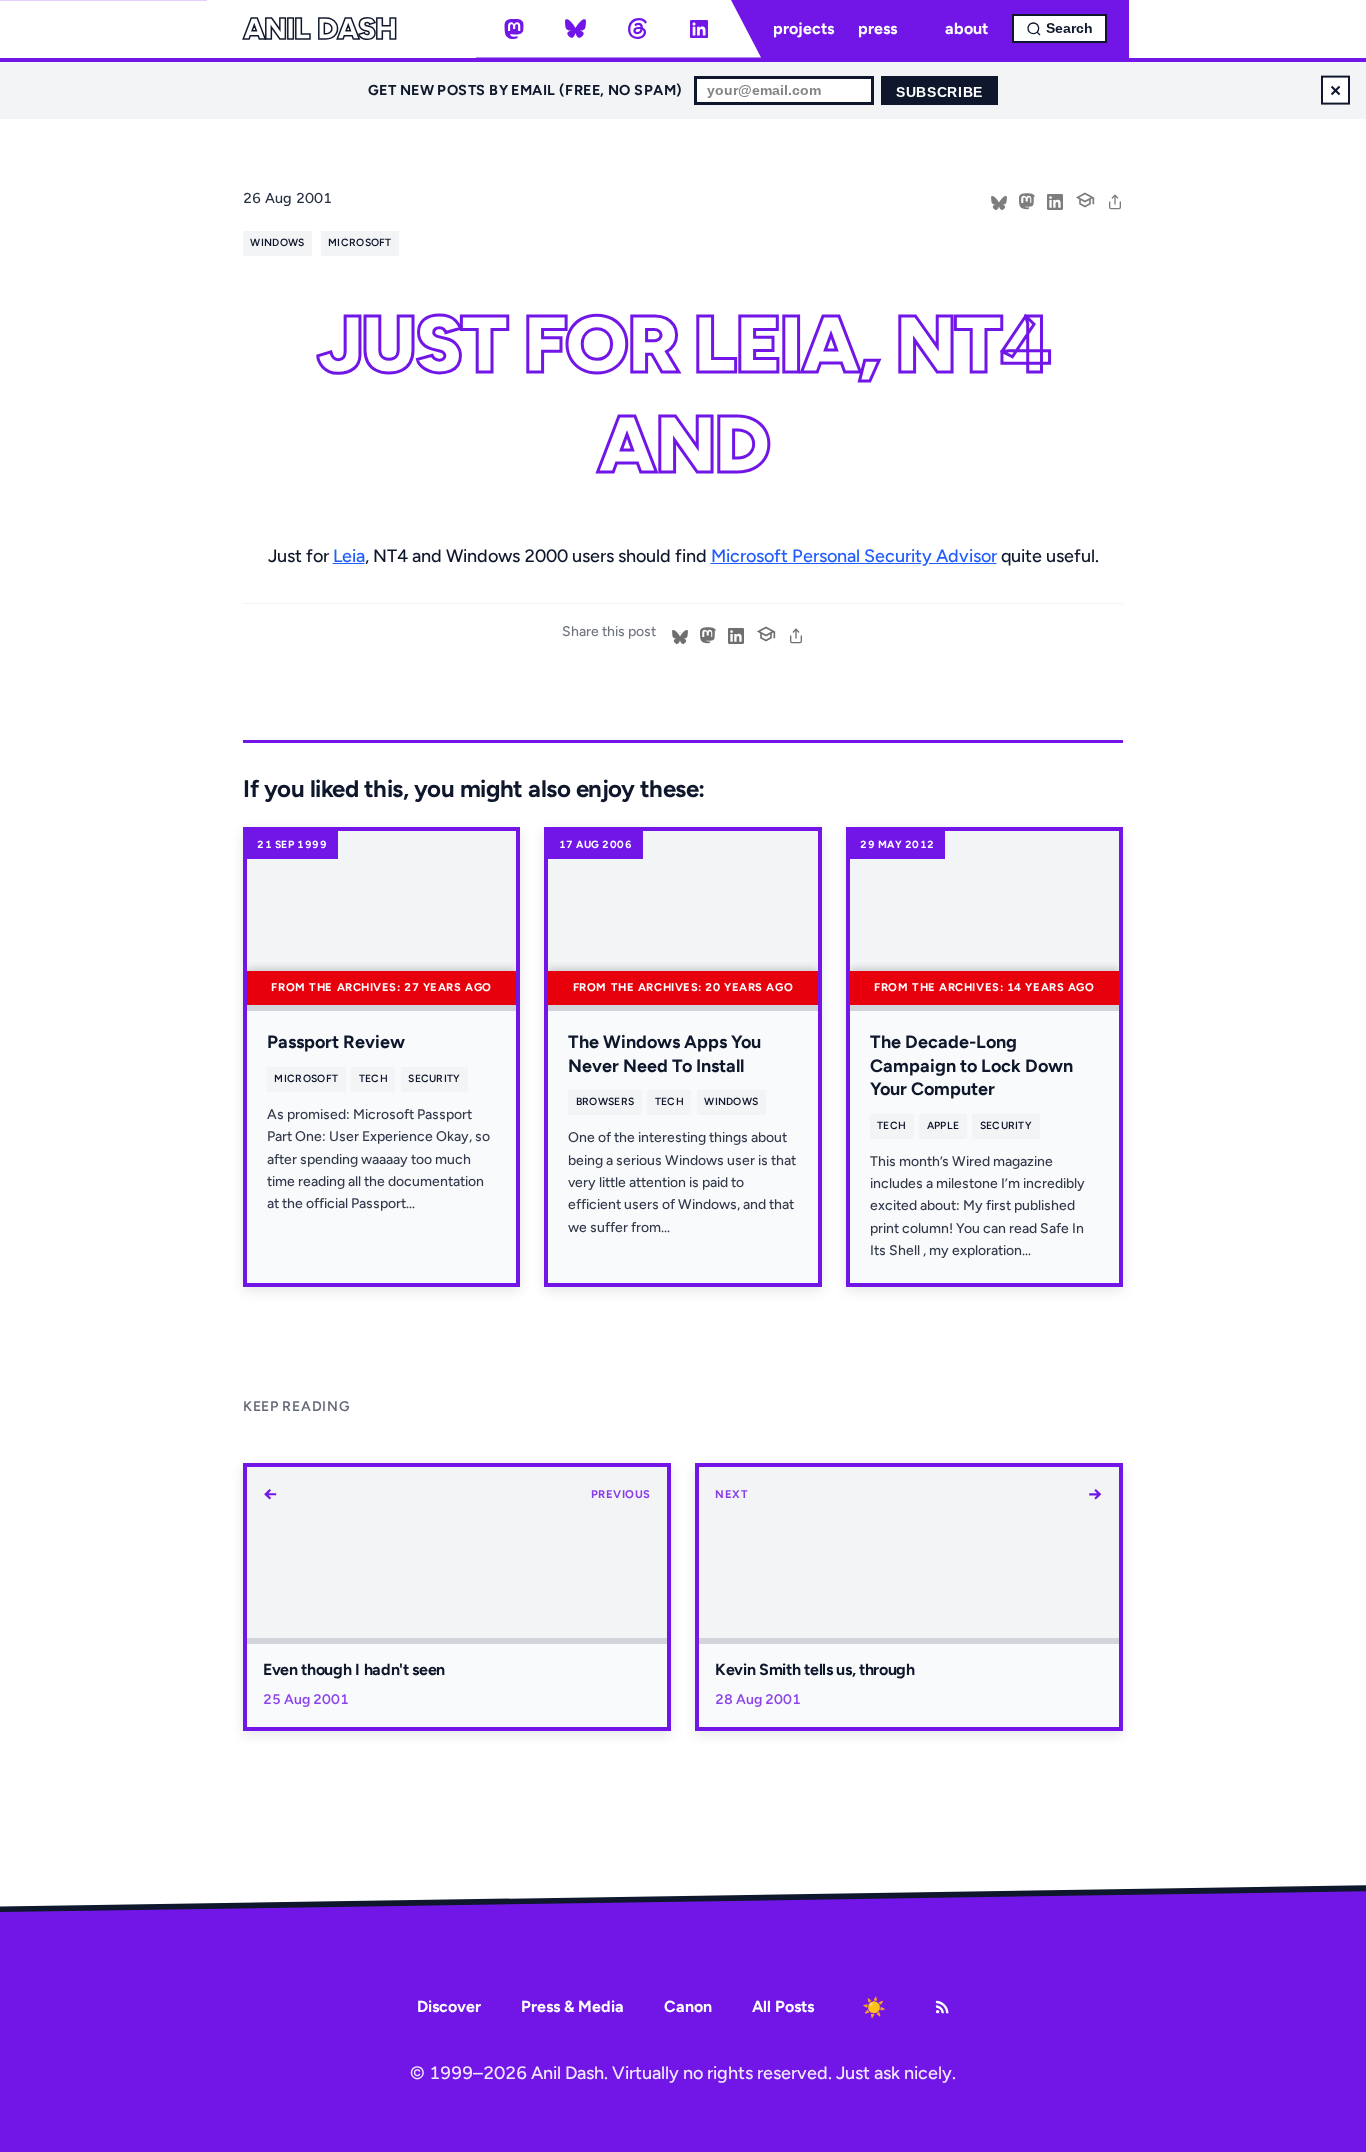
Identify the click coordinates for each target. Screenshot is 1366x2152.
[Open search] (1059, 28)
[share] (1115, 200)
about (966, 28)
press (877, 28)
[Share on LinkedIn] (1055, 200)
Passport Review (336, 1042)
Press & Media (572, 2006)
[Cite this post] (1085, 198)
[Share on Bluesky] (999, 200)
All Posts (783, 2006)
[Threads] (637, 29)
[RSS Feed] (942, 2007)
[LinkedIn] (699, 29)
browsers (605, 1101)
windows (277, 242)
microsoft (360, 242)
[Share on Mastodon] (1027, 200)
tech (373, 1078)
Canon (688, 2006)
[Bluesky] (576, 29)
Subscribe (939, 92)
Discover (449, 2006)
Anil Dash (319, 29)
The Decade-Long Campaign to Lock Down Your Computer (971, 1065)
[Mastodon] (514, 29)
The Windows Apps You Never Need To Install (664, 1053)
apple (943, 1125)
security (434, 1078)
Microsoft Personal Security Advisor (854, 556)
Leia (349, 556)
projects (803, 28)
